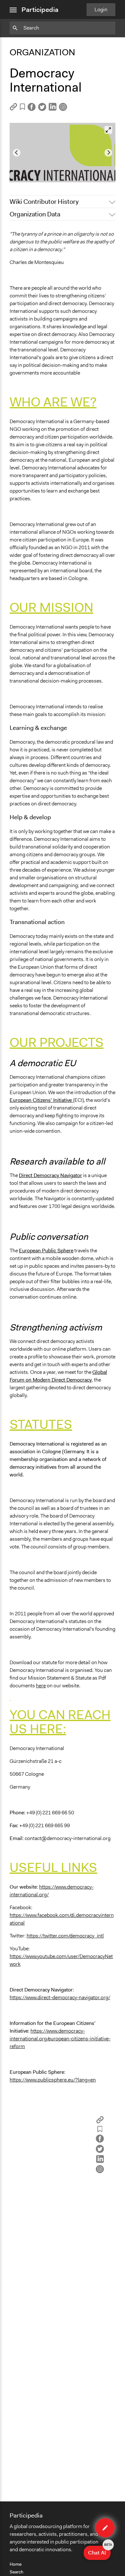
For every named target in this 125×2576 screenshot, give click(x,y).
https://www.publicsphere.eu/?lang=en (53, 2080)
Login (101, 9)
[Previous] (17, 153)
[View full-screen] (108, 130)
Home (16, 2564)
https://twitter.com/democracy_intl (65, 1936)
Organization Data (35, 214)
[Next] (108, 153)
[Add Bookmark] (22, 108)
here (41, 1686)
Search (17, 2572)
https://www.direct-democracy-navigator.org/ (60, 1997)
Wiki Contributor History (44, 202)
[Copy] (13, 109)
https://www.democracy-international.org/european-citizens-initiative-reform (60, 2039)
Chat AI (99, 2551)
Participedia (40, 10)
